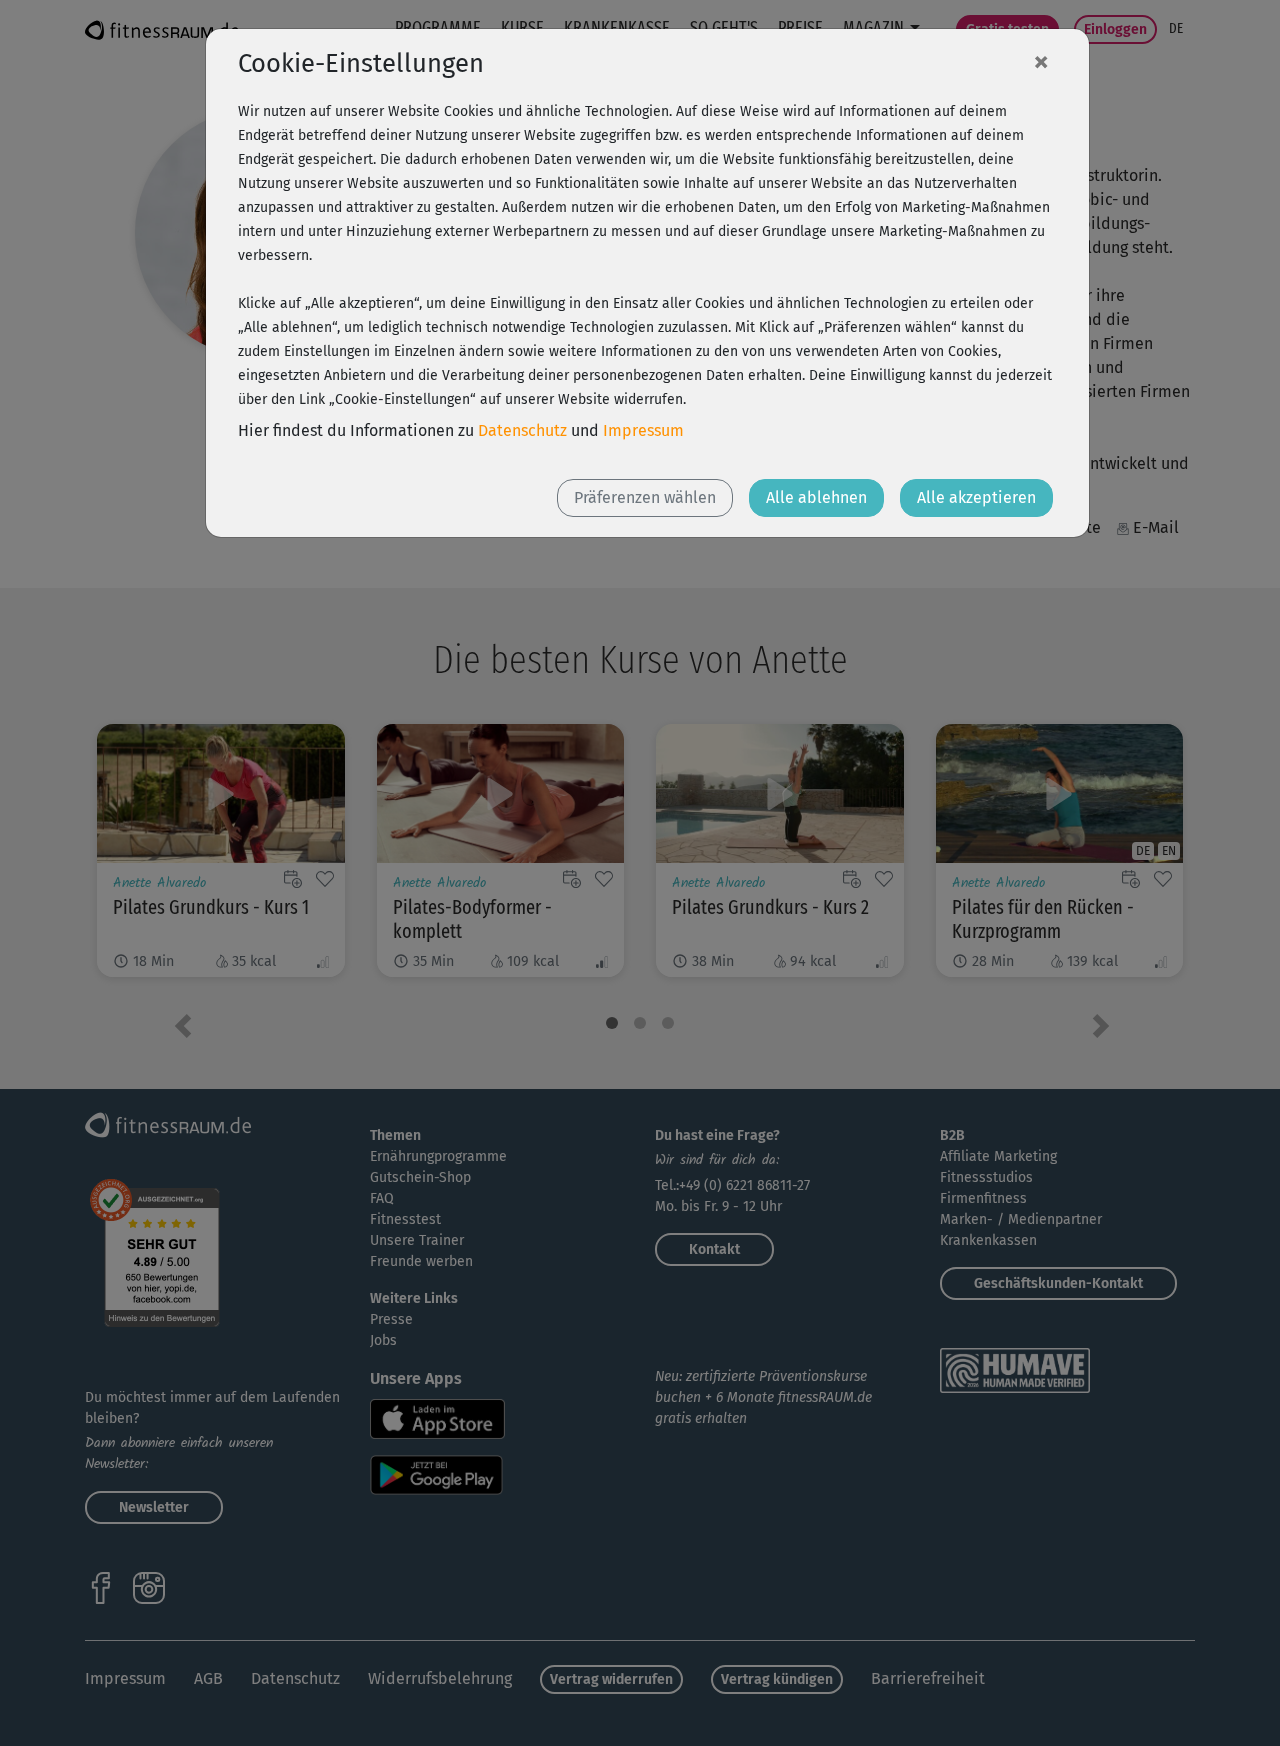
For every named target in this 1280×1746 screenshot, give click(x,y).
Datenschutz (522, 430)
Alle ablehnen (816, 497)
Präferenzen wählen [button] (645, 497)
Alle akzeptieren (976, 497)
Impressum (643, 430)
